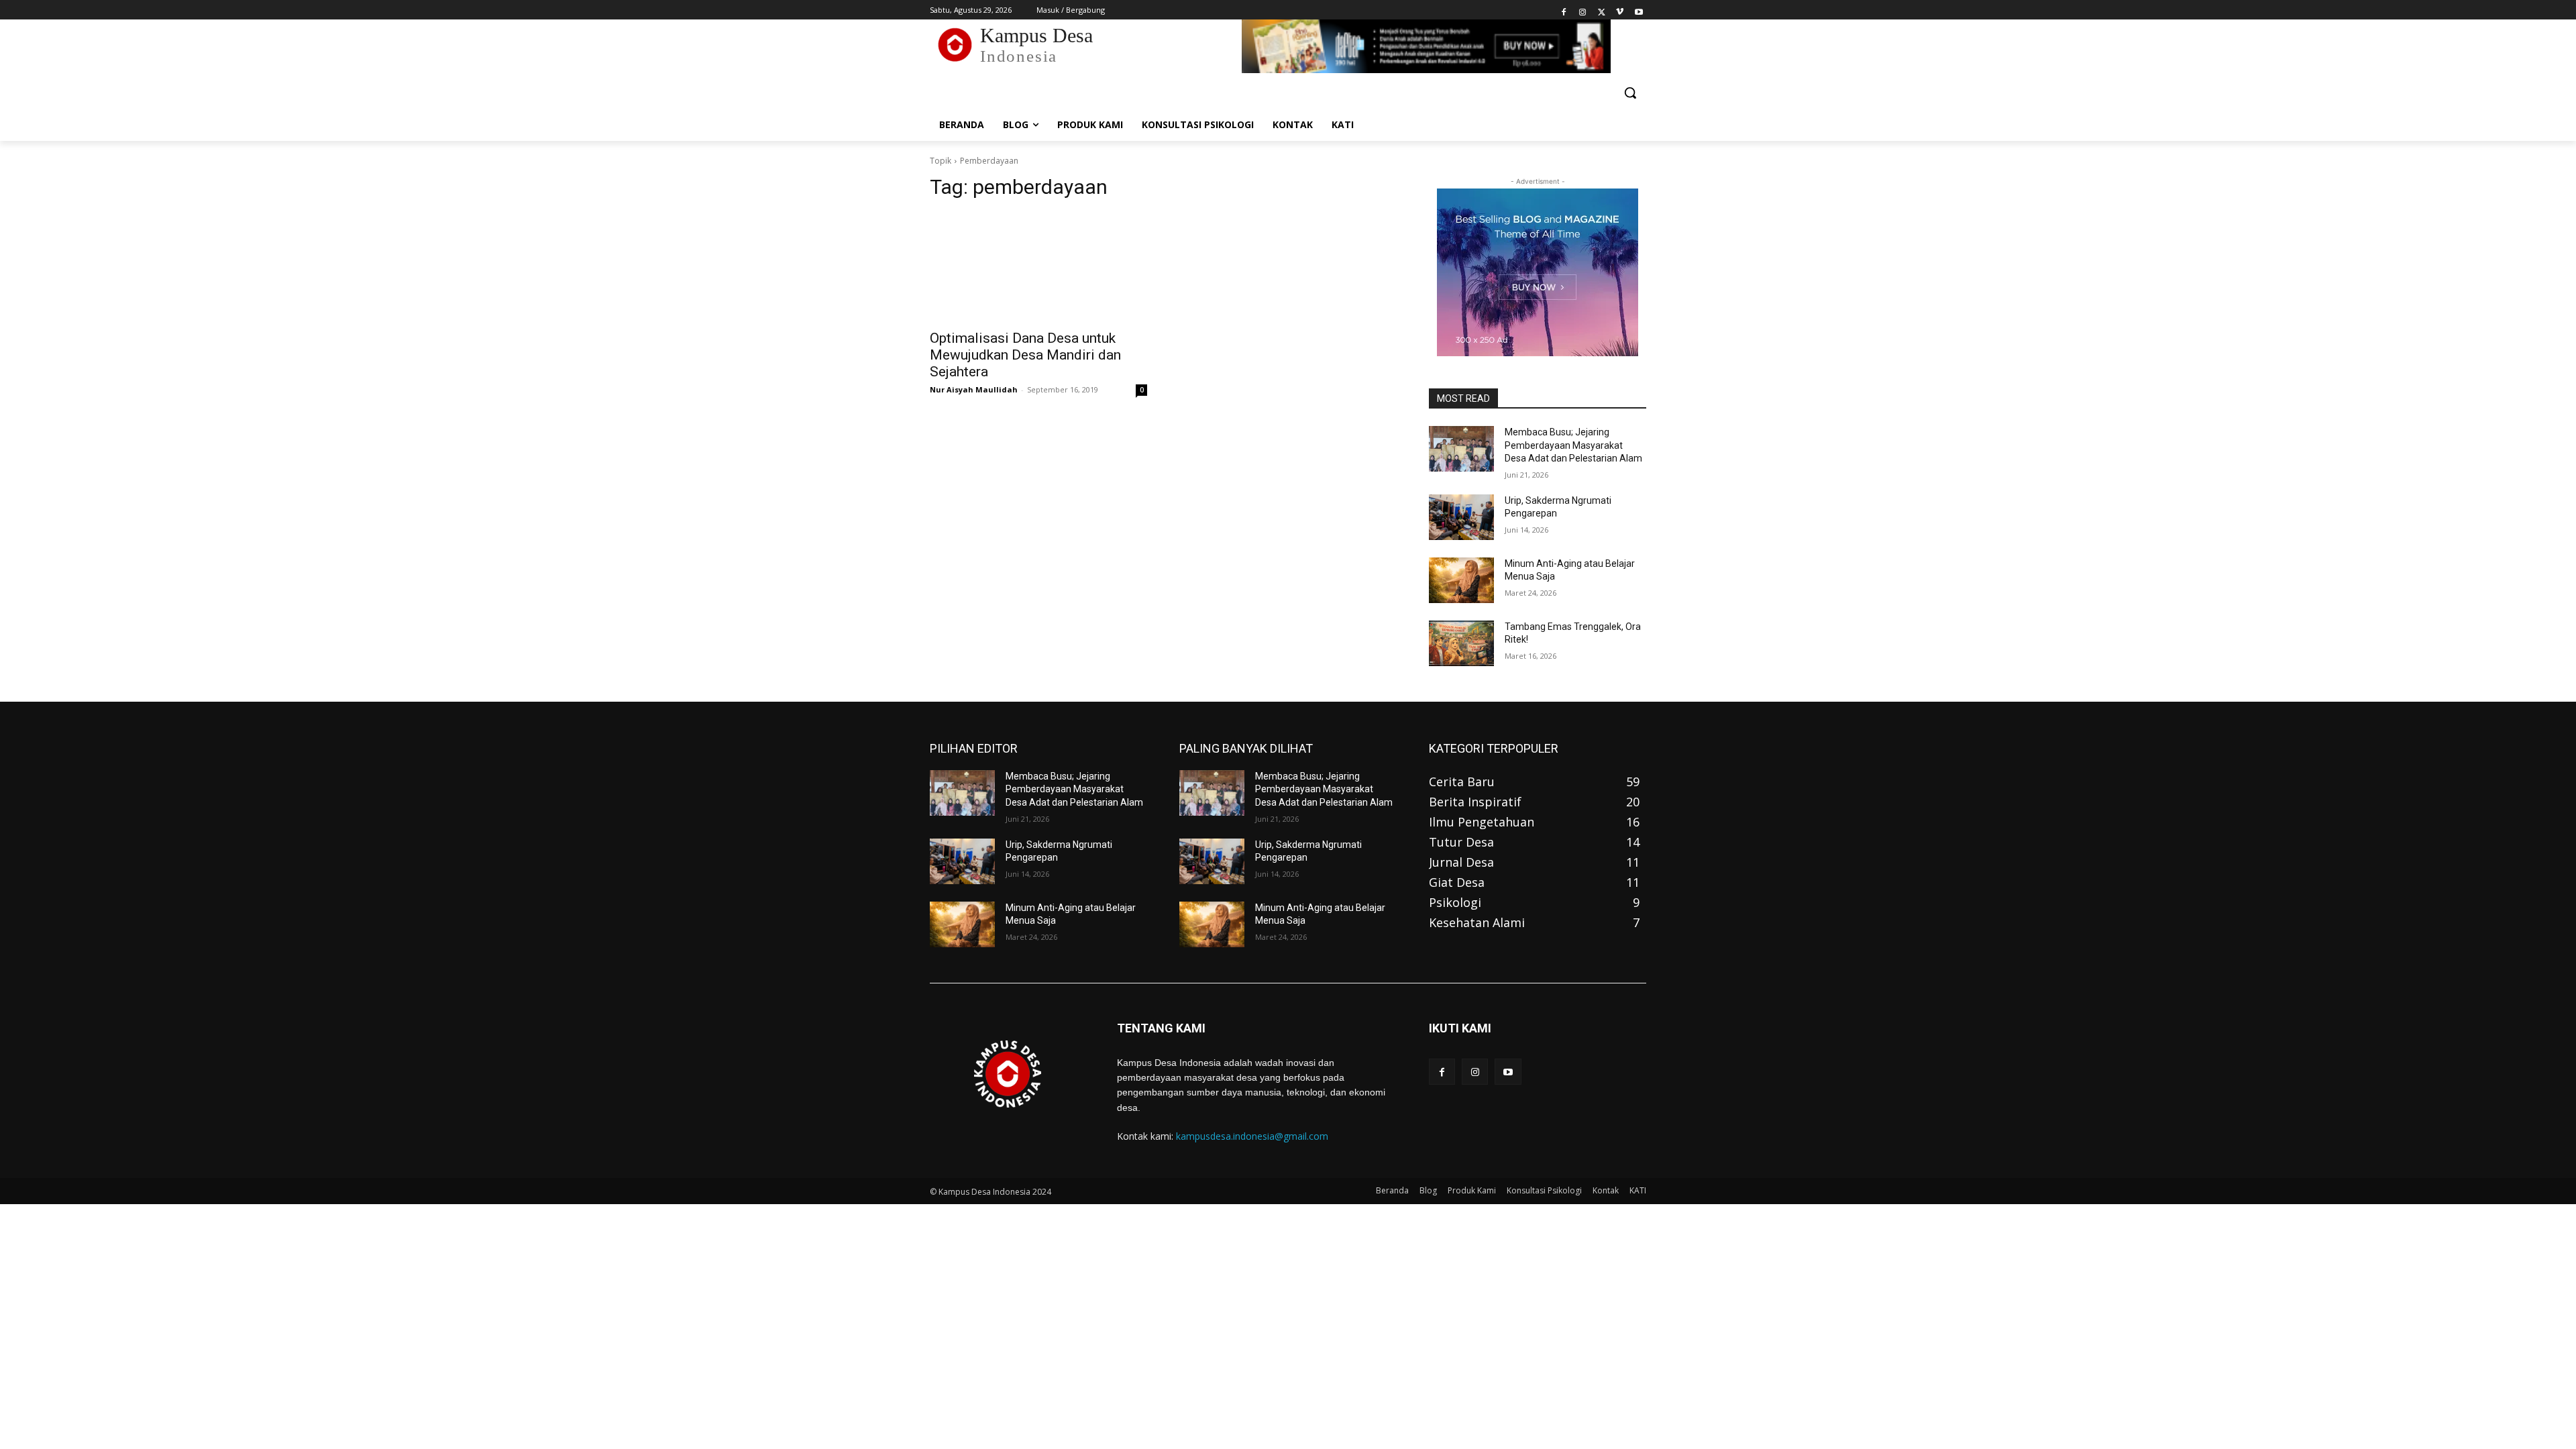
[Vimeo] (1620, 10)
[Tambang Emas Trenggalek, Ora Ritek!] (1461, 643)
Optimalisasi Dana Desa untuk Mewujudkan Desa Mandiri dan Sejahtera (1025, 355)
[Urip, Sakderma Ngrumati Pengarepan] (1461, 517)
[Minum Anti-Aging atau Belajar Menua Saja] (1461, 580)
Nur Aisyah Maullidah (974, 389)
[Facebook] (1564, 10)
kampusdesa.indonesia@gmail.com (1252, 1136)
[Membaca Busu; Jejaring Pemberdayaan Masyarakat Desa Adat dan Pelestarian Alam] (1461, 449)
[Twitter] (1602, 10)
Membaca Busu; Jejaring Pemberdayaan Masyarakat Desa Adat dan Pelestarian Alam (1573, 445)
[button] (1630, 93)
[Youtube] (1639, 10)
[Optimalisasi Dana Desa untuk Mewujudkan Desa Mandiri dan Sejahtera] (1038, 267)
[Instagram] (1583, 10)
